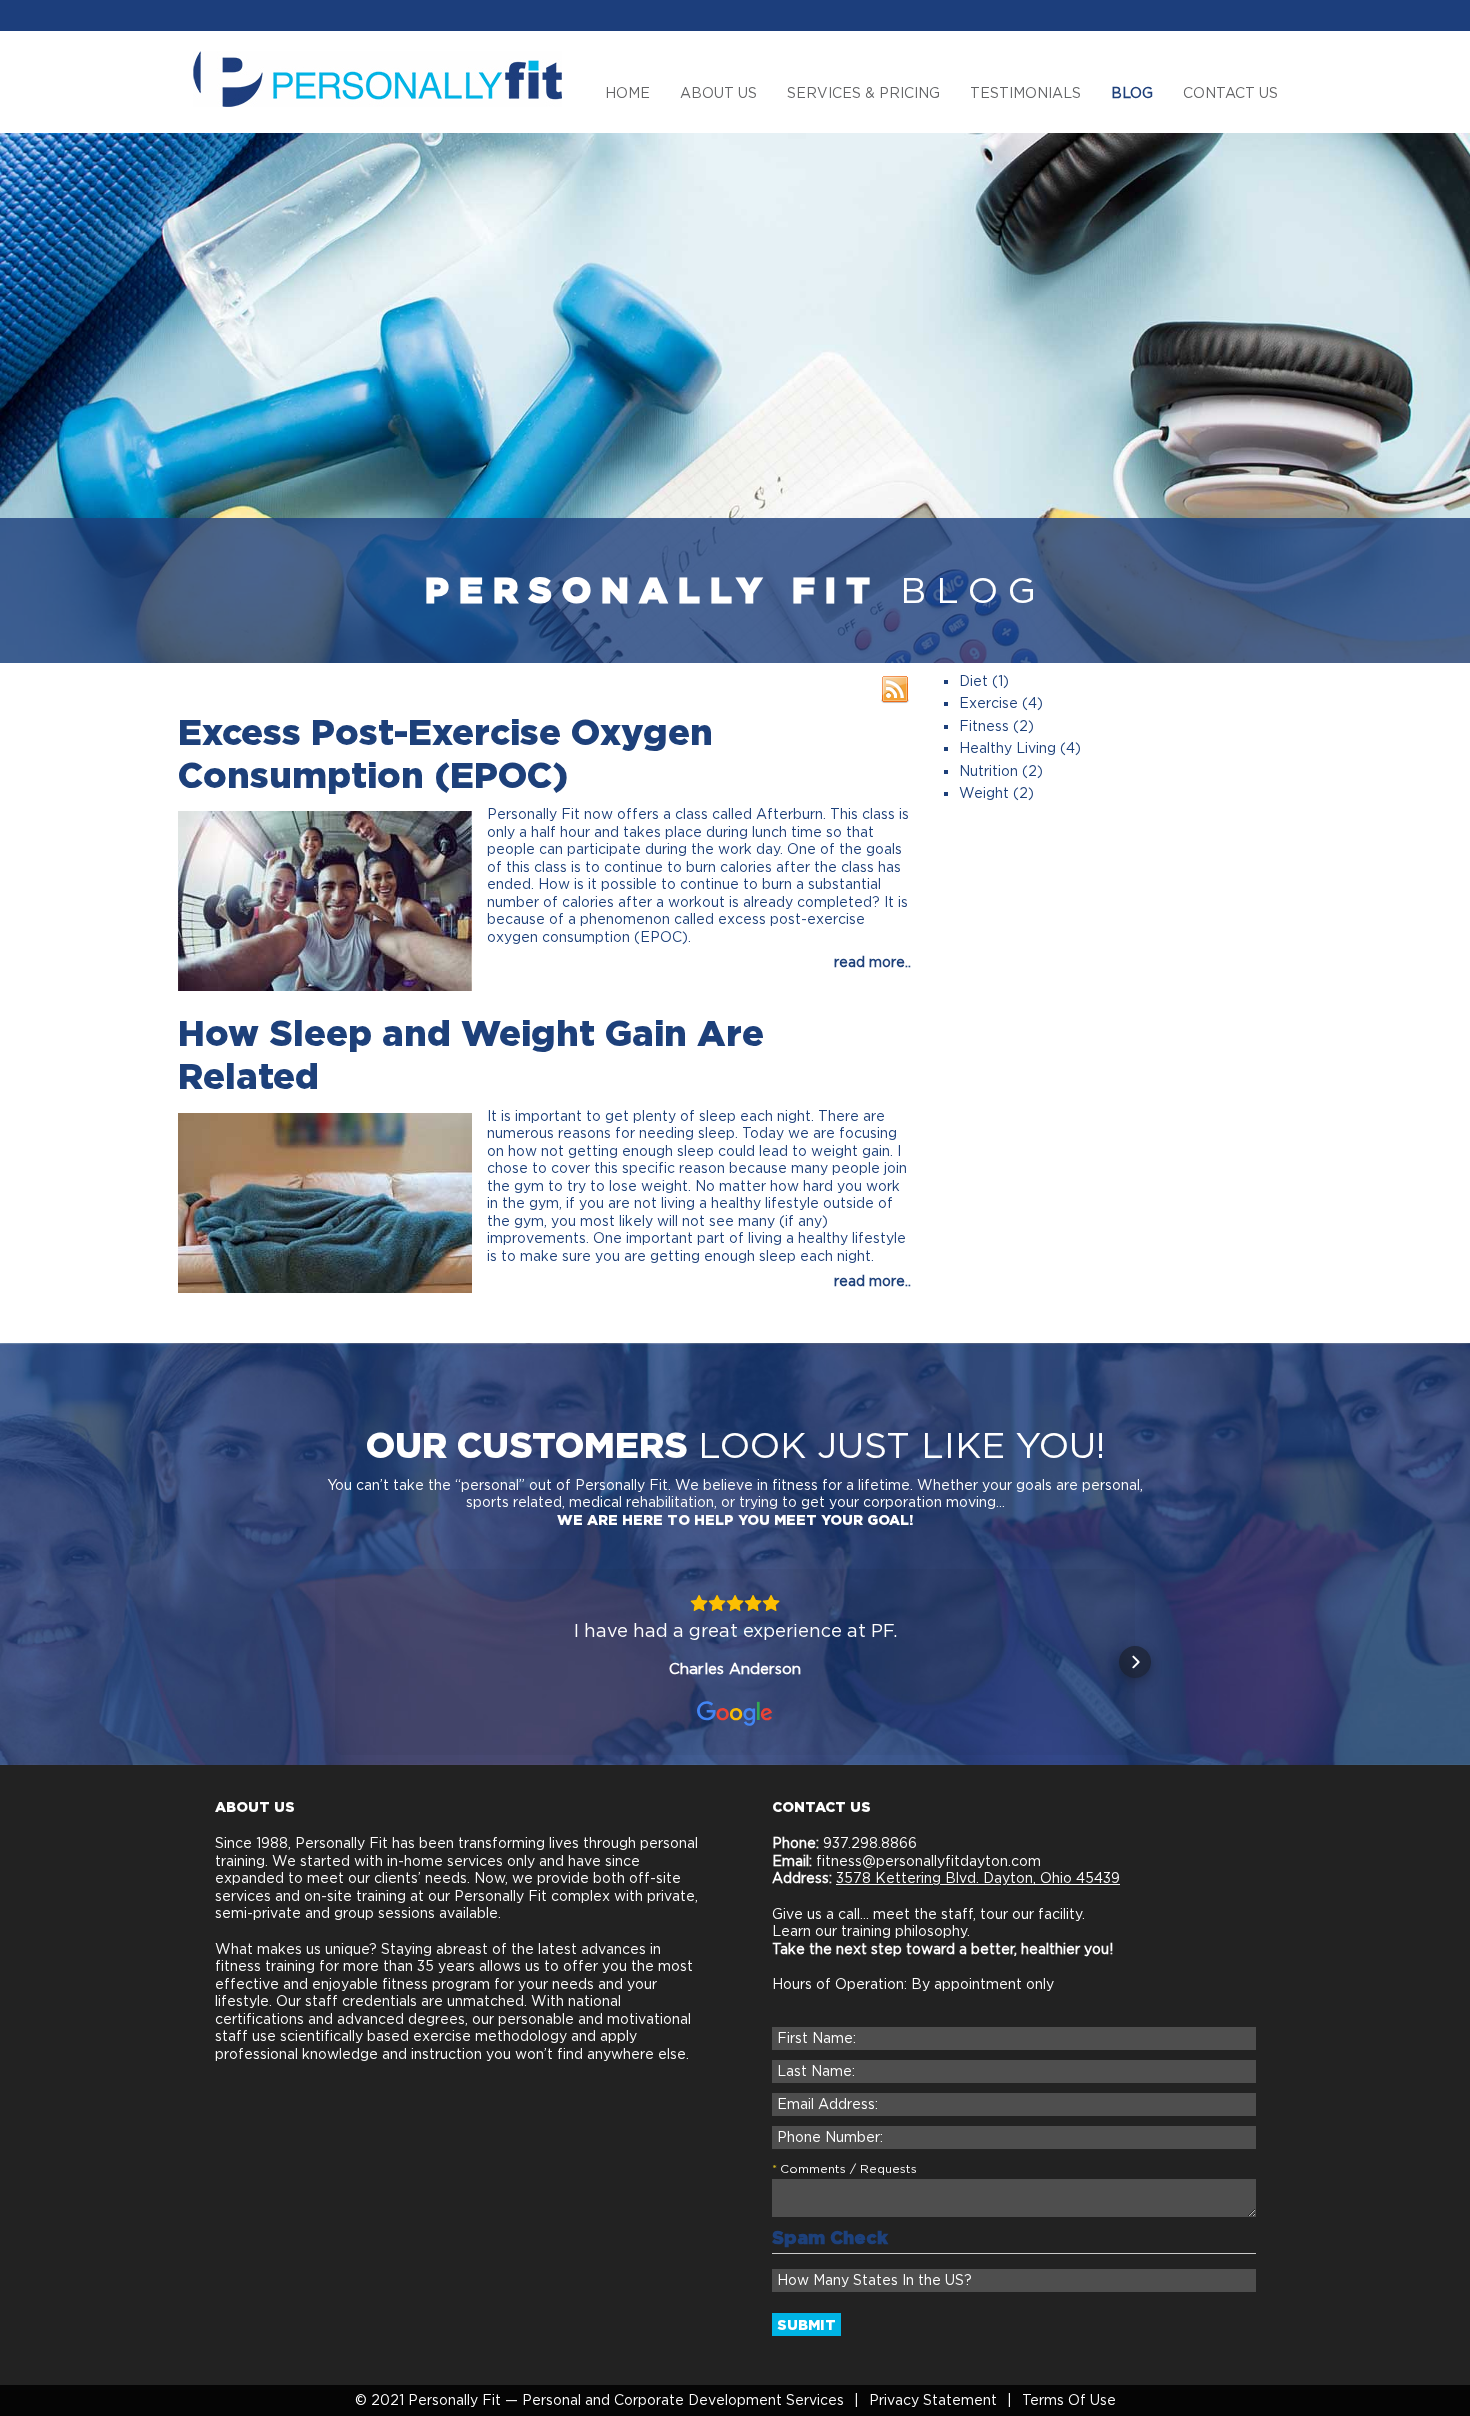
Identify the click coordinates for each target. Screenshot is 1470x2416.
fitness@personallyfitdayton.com (928, 1861)
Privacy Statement (933, 2400)
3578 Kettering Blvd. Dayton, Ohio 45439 (978, 1878)
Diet (973, 681)
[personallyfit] (377, 78)
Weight (984, 793)
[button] (335, 1662)
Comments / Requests (848, 2168)
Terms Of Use (1069, 2400)
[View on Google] (735, 1714)
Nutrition (988, 771)
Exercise (988, 703)
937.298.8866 (868, 1843)
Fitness (984, 726)
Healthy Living (1007, 748)
